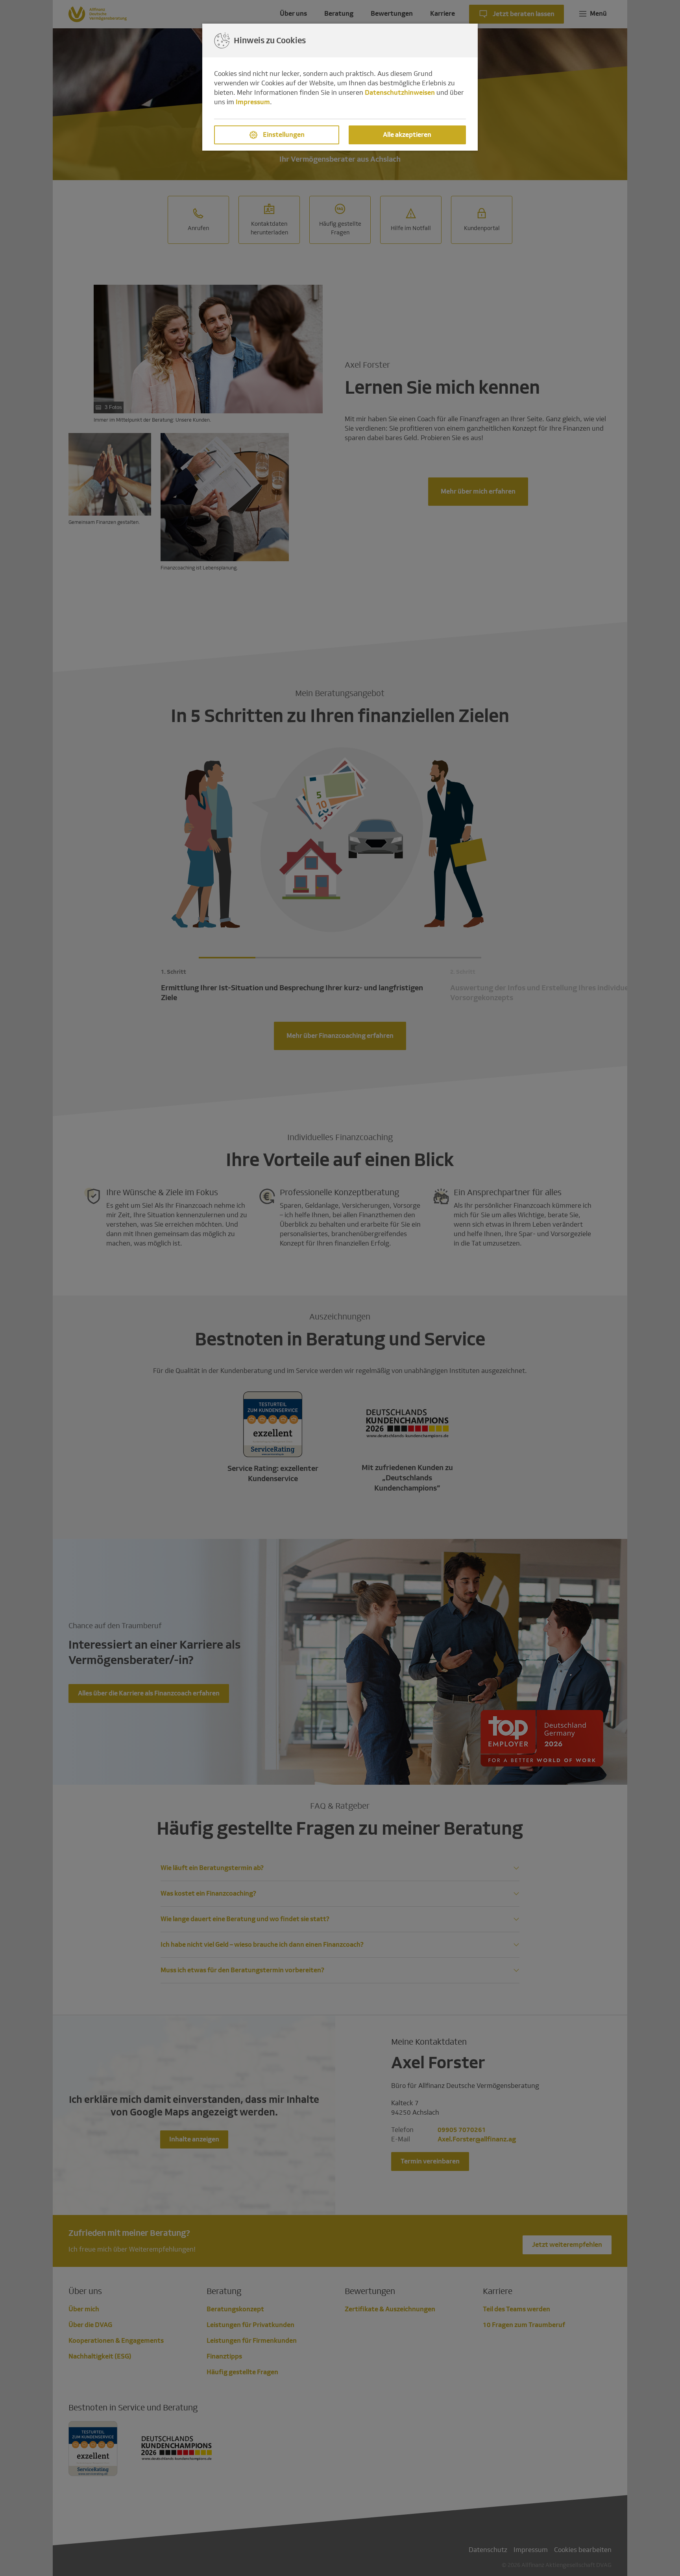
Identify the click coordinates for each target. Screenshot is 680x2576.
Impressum (253, 102)
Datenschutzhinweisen (400, 93)
